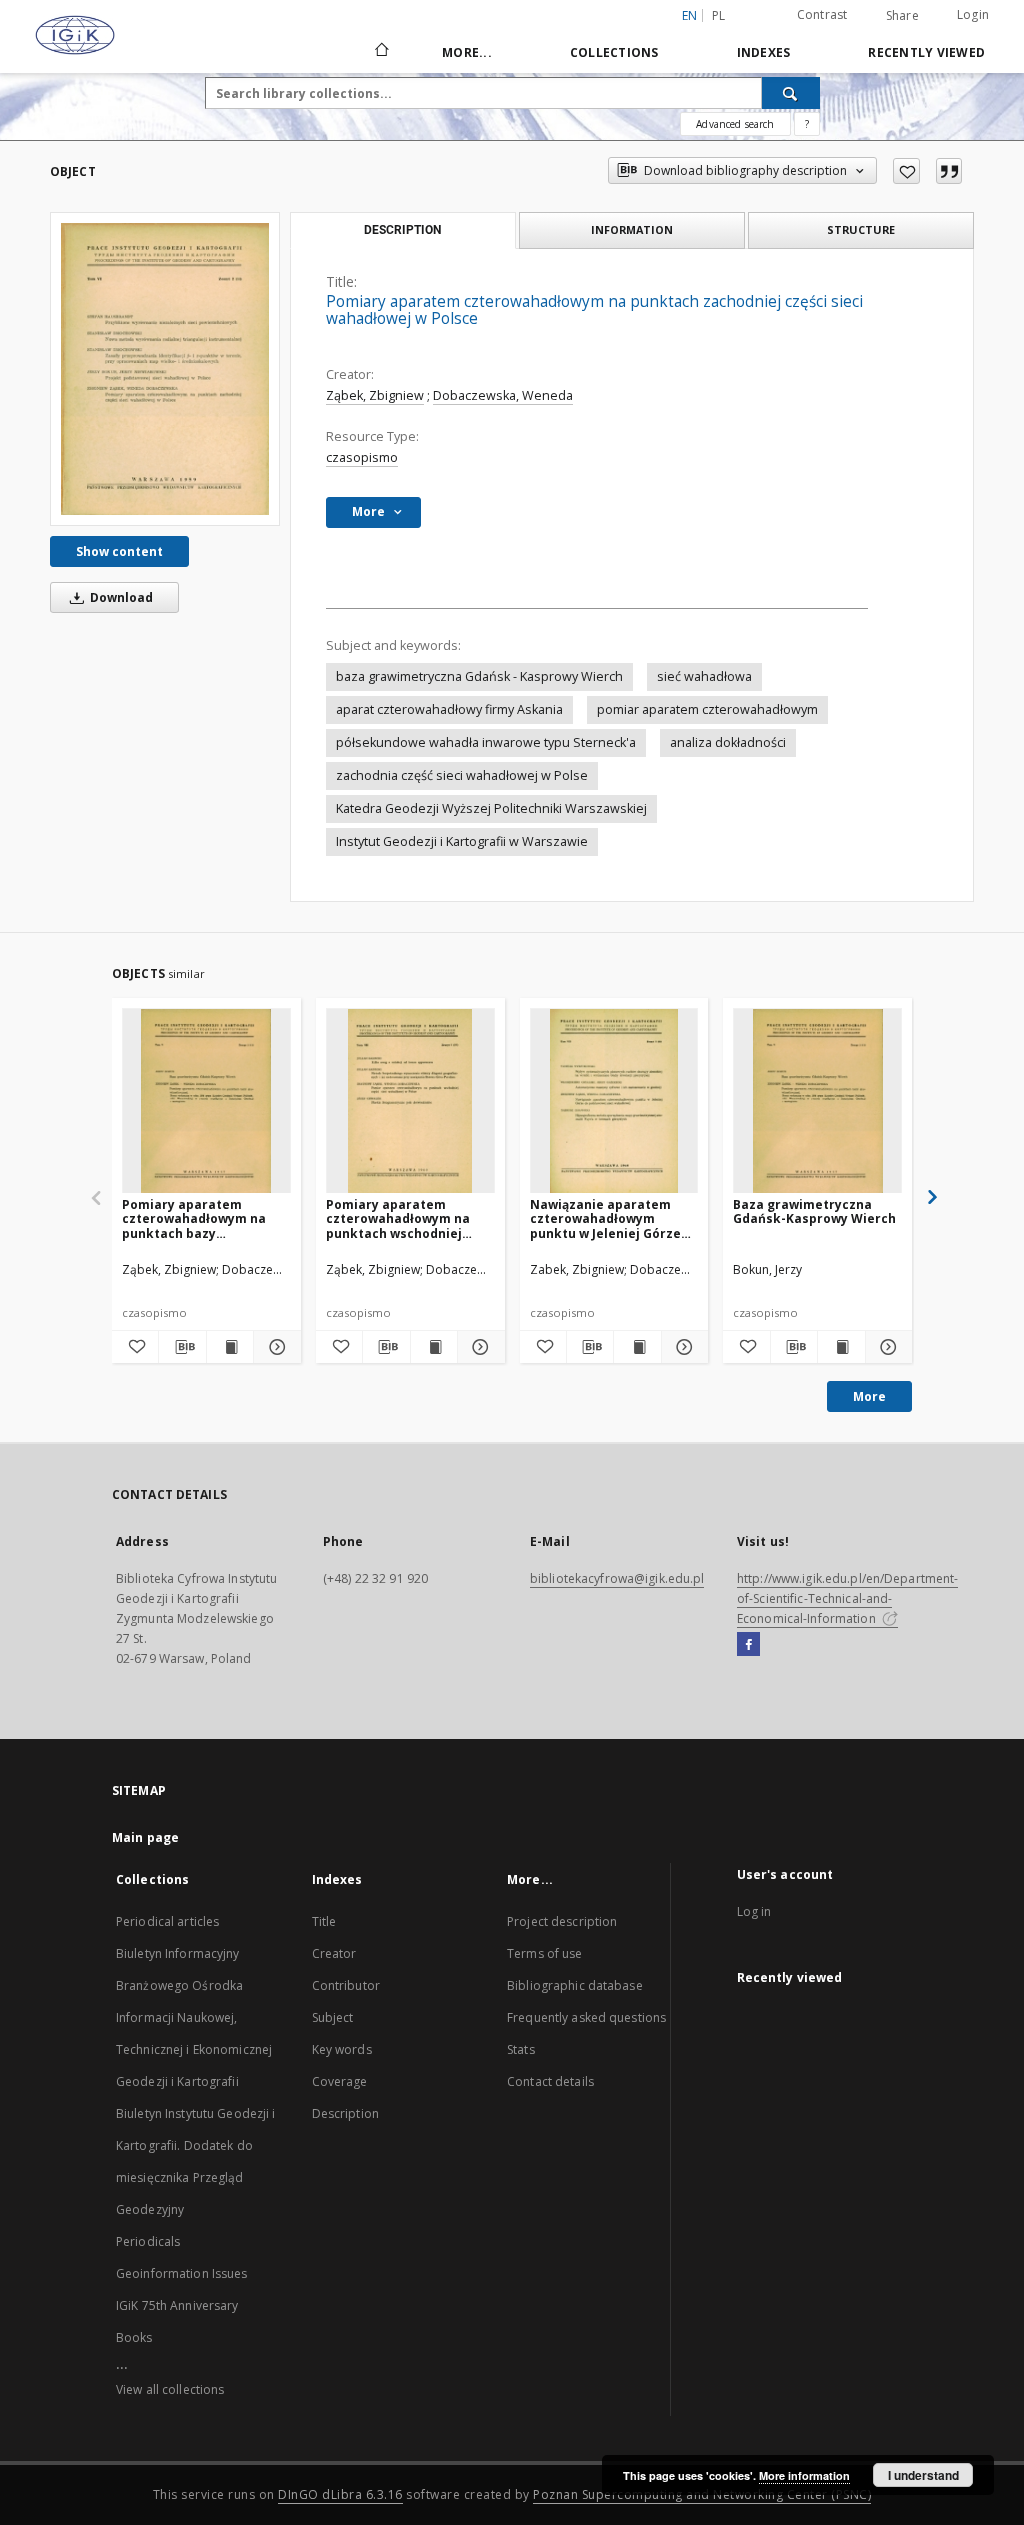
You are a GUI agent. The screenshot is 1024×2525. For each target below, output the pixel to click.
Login (973, 14)
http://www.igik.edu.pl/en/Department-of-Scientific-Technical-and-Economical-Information (847, 1598)
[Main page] (380, 52)
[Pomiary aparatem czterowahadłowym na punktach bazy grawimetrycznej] (206, 1101)
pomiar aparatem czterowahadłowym (707, 709)
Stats (521, 2049)
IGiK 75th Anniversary (177, 2305)
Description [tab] (402, 230)
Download (120, 597)
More (869, 1396)
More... (467, 52)
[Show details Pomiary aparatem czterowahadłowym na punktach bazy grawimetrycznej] (274, 1347)
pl (719, 15)
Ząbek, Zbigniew (375, 395)
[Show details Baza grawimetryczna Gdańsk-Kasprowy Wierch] (886, 1347)
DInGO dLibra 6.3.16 (340, 2494)
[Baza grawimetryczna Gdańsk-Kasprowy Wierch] (817, 1101)
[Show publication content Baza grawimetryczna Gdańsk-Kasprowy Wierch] (841, 1347)
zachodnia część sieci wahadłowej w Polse (462, 775)
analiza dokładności (728, 742)
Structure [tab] (861, 229)
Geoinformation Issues (182, 2273)
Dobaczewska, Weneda (503, 395)
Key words (342, 2049)
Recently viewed (926, 52)
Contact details (550, 2081)
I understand (923, 2475)
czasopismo (362, 457)
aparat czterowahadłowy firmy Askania (449, 709)
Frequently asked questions (586, 2017)
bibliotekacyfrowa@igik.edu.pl (617, 1578)
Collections (614, 52)
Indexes (764, 52)
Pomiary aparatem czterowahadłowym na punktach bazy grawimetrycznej (194, 1218)
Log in (754, 1911)
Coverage (340, 2081)
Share (902, 16)
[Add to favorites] (906, 171)
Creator (334, 1953)
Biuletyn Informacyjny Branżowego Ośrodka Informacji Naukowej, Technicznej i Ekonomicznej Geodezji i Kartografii (194, 2017)
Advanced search (735, 124)
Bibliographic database (575, 1985)
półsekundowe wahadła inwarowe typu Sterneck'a (486, 742)
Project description (562, 1921)
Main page (145, 1837)
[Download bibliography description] (182, 1347)
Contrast (822, 14)
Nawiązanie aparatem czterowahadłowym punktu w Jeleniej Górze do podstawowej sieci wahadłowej (605, 1218)
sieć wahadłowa (704, 676)
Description (345, 2113)
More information (804, 2475)
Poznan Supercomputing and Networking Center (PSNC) (702, 2494)
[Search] (791, 93)
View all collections (170, 2389)
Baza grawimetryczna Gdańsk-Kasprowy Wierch (814, 1211)
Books (134, 2337)
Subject (333, 2017)
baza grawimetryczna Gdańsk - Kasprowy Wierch (479, 676)
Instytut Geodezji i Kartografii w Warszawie (462, 841)
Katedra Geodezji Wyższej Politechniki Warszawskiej (491, 808)
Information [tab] (632, 229)
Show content (119, 551)
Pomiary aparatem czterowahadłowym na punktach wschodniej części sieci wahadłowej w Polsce (407, 1218)
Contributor (346, 1985)
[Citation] (949, 171)
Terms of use (544, 1953)
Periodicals (148, 2241)
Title (324, 1921)
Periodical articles (167, 1921)
